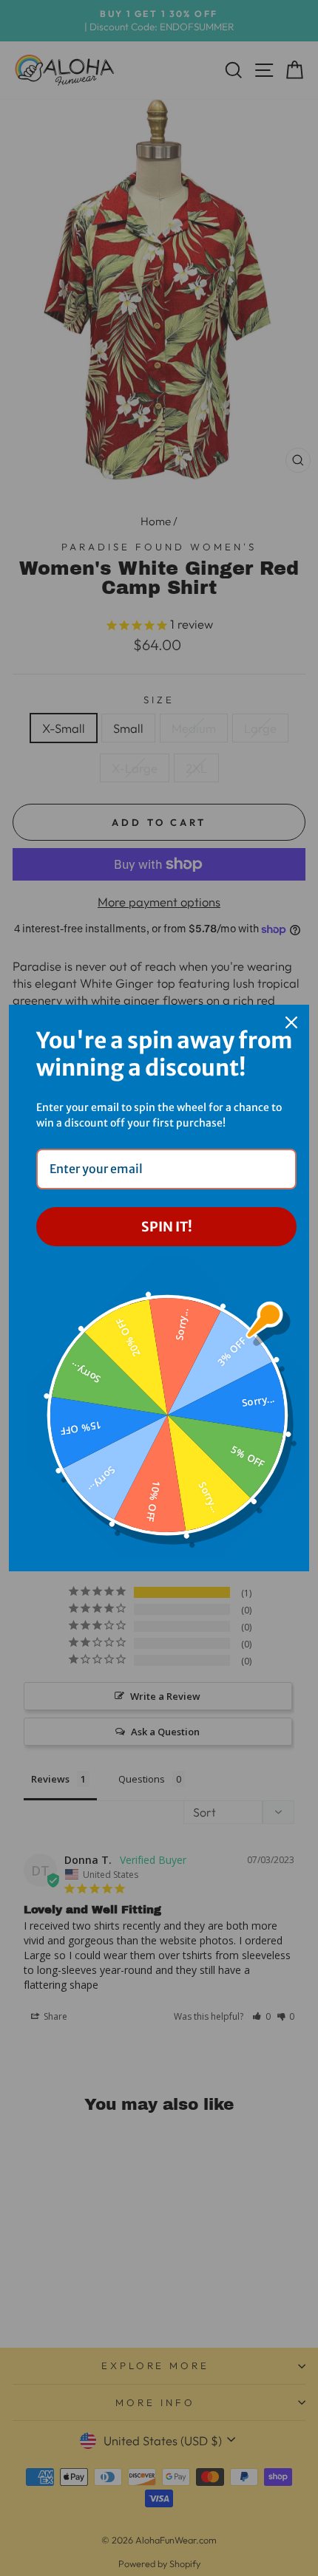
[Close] (291, 1022)
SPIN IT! (167, 1227)
